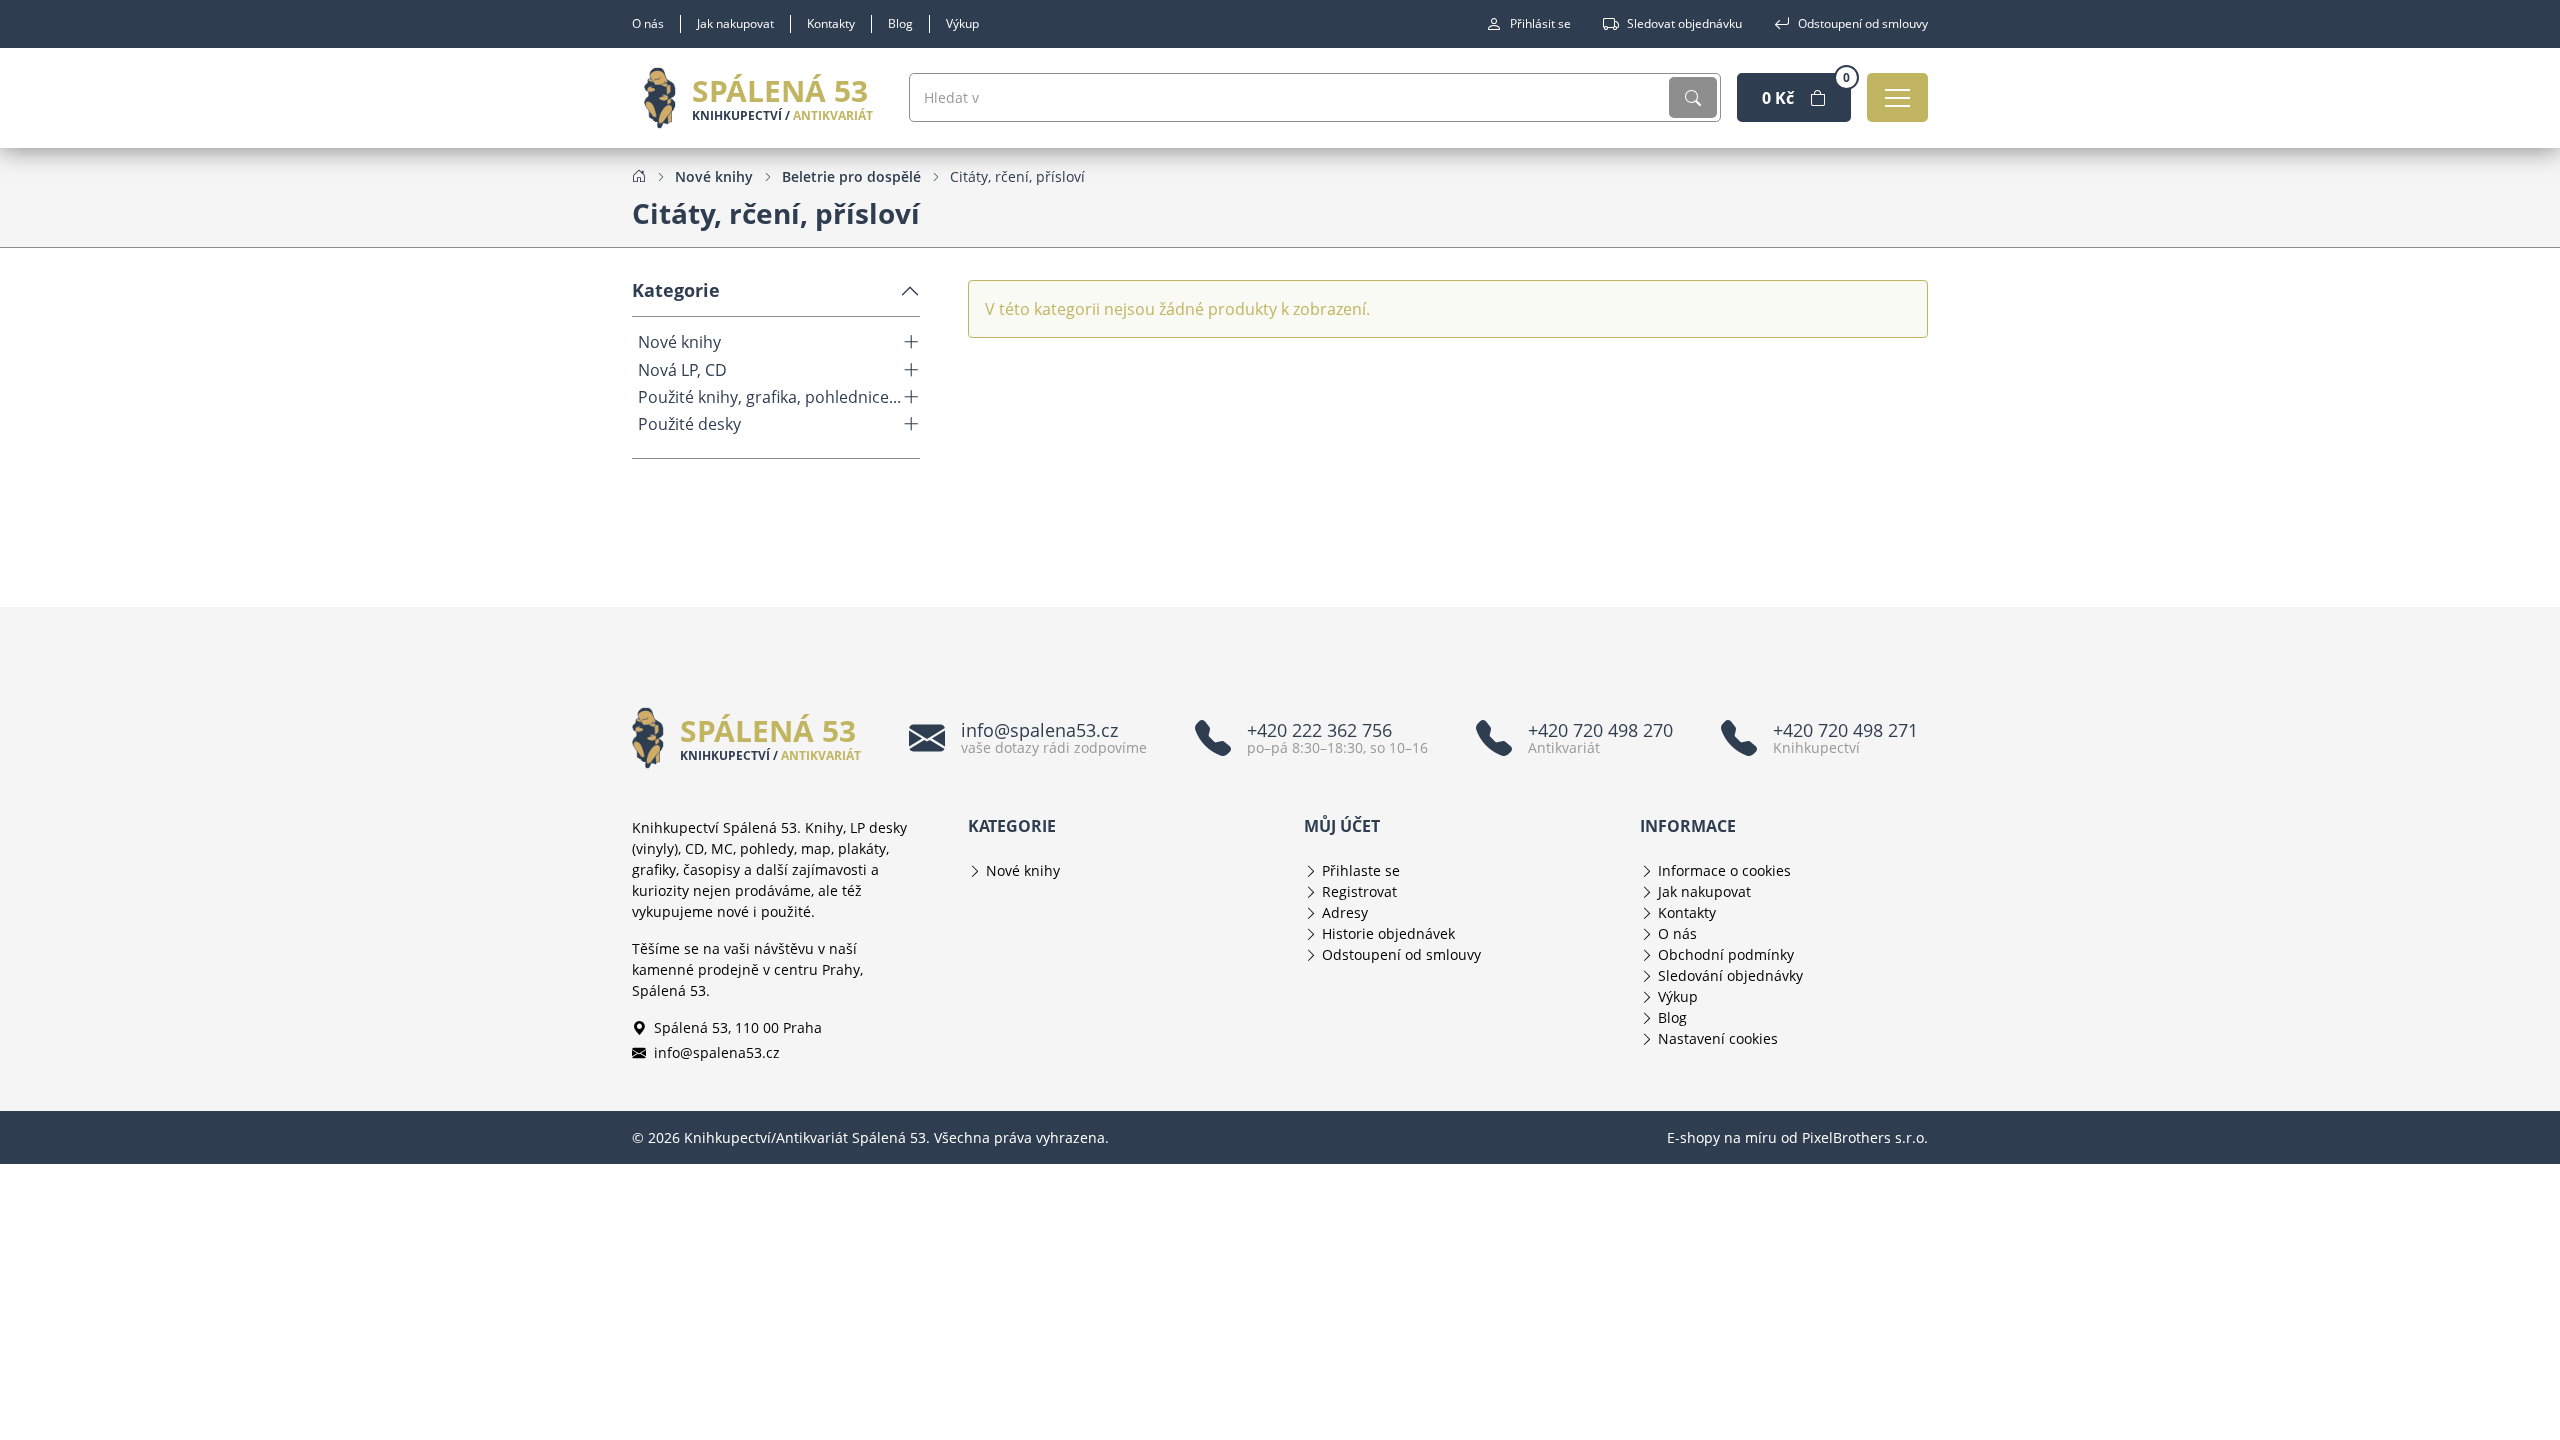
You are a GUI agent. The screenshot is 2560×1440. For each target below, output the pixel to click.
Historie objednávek (1388, 933)
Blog (900, 23)
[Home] (639, 176)
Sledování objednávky (1730, 975)
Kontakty (831, 23)
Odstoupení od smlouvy (1863, 23)
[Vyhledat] (1693, 97)
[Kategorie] (911, 342)
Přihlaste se (1361, 870)
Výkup (962, 23)
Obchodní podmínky (1726, 954)
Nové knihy (679, 342)
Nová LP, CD (682, 370)
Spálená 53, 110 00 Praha (738, 1027)
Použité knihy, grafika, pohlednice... (769, 397)
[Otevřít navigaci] (1897, 97)
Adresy (1345, 912)
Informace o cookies (1724, 870)
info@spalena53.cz (717, 1052)
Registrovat (1359, 891)
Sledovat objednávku (1684, 23)
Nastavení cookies (1718, 1038)
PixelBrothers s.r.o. (1865, 1137)
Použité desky (689, 424)
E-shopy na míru (1722, 1137)
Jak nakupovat (735, 23)
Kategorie (676, 290)
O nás (648, 23)
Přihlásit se (1540, 23)
